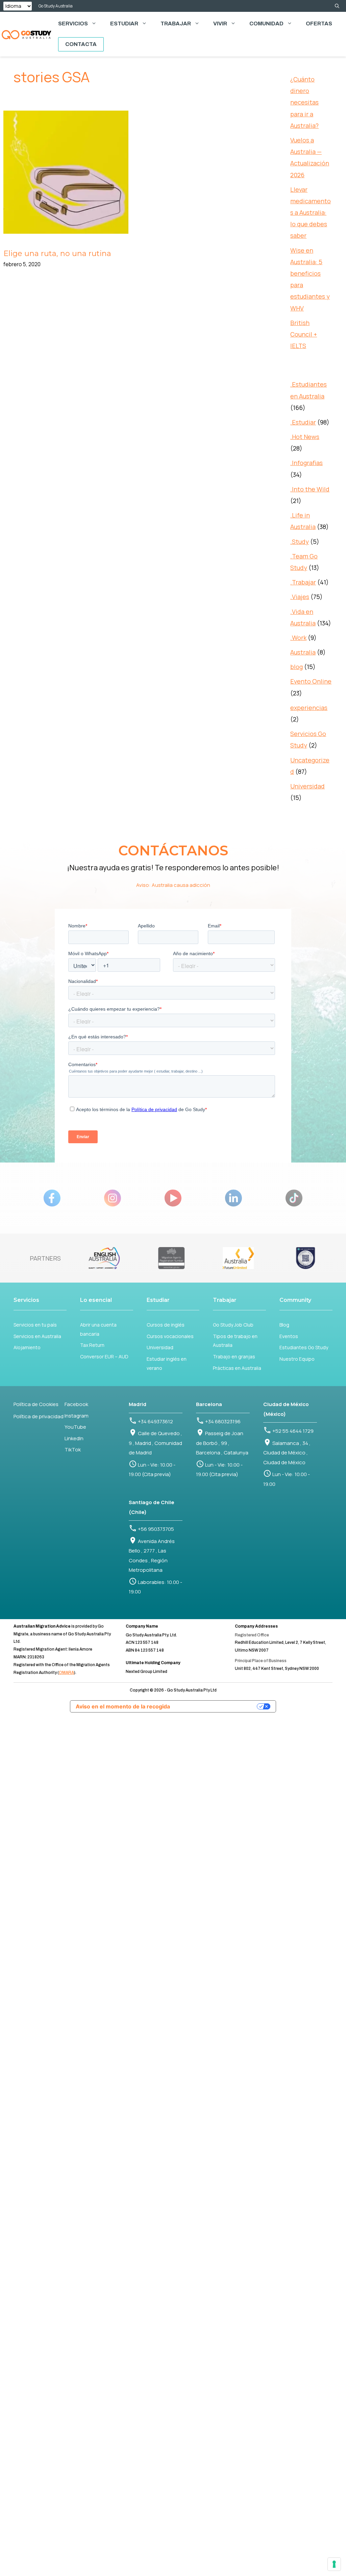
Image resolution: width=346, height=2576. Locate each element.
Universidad (307, 786)
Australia (303, 652)
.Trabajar (303, 582)
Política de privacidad (39, 1416)
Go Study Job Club (233, 1325)
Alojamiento (27, 1347)
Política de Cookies (36, 1404)
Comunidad (266, 24)
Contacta (81, 44)
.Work (298, 638)
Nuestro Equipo (297, 1359)
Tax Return (92, 1345)
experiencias (309, 708)
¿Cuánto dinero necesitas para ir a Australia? (304, 102)
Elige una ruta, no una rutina (57, 254)
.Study (300, 542)
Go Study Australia (56, 6)
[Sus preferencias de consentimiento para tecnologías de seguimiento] (334, 2564)
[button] (337, 6)
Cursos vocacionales (170, 1336)
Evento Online (311, 681)
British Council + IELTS (304, 334)
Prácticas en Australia (237, 1368)
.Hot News (305, 437)
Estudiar (124, 24)
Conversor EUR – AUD (104, 1356)
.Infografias (306, 463)
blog (296, 667)
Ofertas (319, 24)
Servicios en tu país (35, 1325)
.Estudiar (303, 422)
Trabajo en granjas (234, 1356)
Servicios (73, 24)
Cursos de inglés (166, 1325)
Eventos (289, 1336)
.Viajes (300, 597)
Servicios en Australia (37, 1336)
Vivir (220, 24)
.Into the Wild (310, 489)
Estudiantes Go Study (304, 1347)
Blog (284, 1325)
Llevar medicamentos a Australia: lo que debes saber (311, 213)
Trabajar (176, 24)
